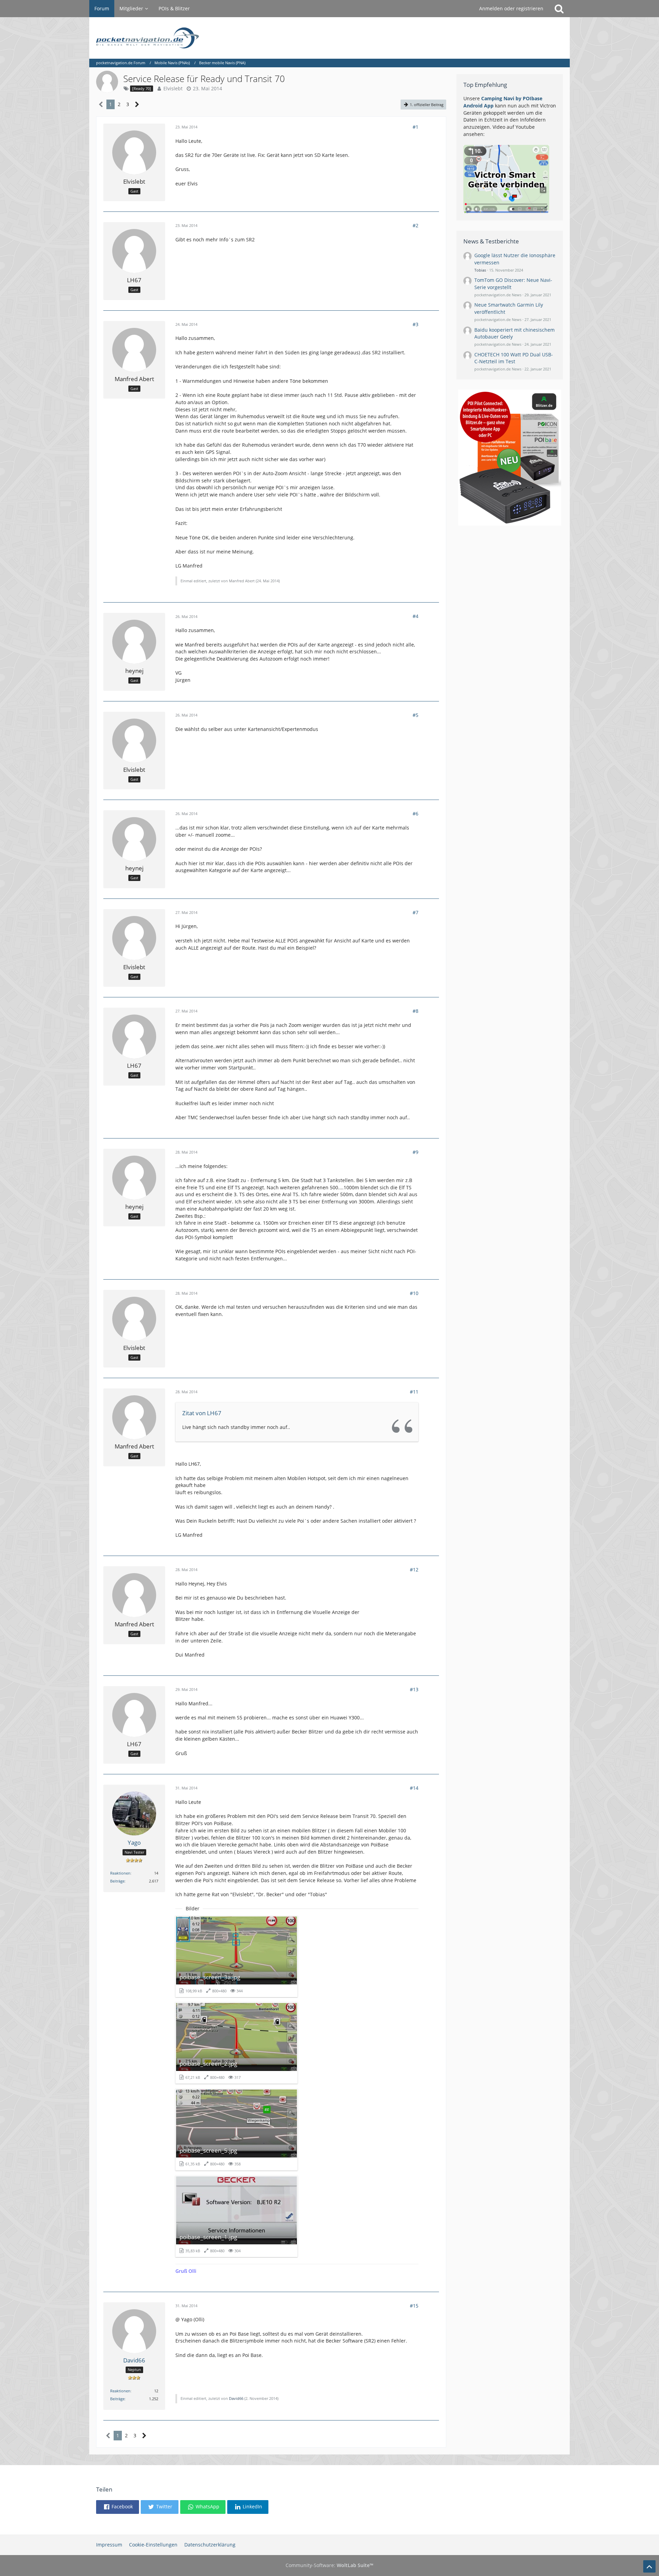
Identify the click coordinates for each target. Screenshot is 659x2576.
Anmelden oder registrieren (511, 8)
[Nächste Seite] (137, 105)
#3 (415, 324)
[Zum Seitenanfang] (649, 2566)
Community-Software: (329, 2565)
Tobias (480, 270)
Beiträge (117, 1881)
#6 (415, 814)
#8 (415, 1011)
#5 (415, 715)
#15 (414, 2306)
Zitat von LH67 (202, 1413)
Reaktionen (120, 1873)
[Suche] (559, 9)
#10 (414, 1293)
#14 (414, 1788)
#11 (414, 1392)
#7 (415, 912)
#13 (414, 1689)
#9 (415, 1152)
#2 (415, 225)
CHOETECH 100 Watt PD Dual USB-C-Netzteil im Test (514, 358)
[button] (118, 2507)
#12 (414, 1570)
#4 (415, 616)
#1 (415, 127)
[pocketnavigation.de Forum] (329, 38)
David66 (236, 2398)
